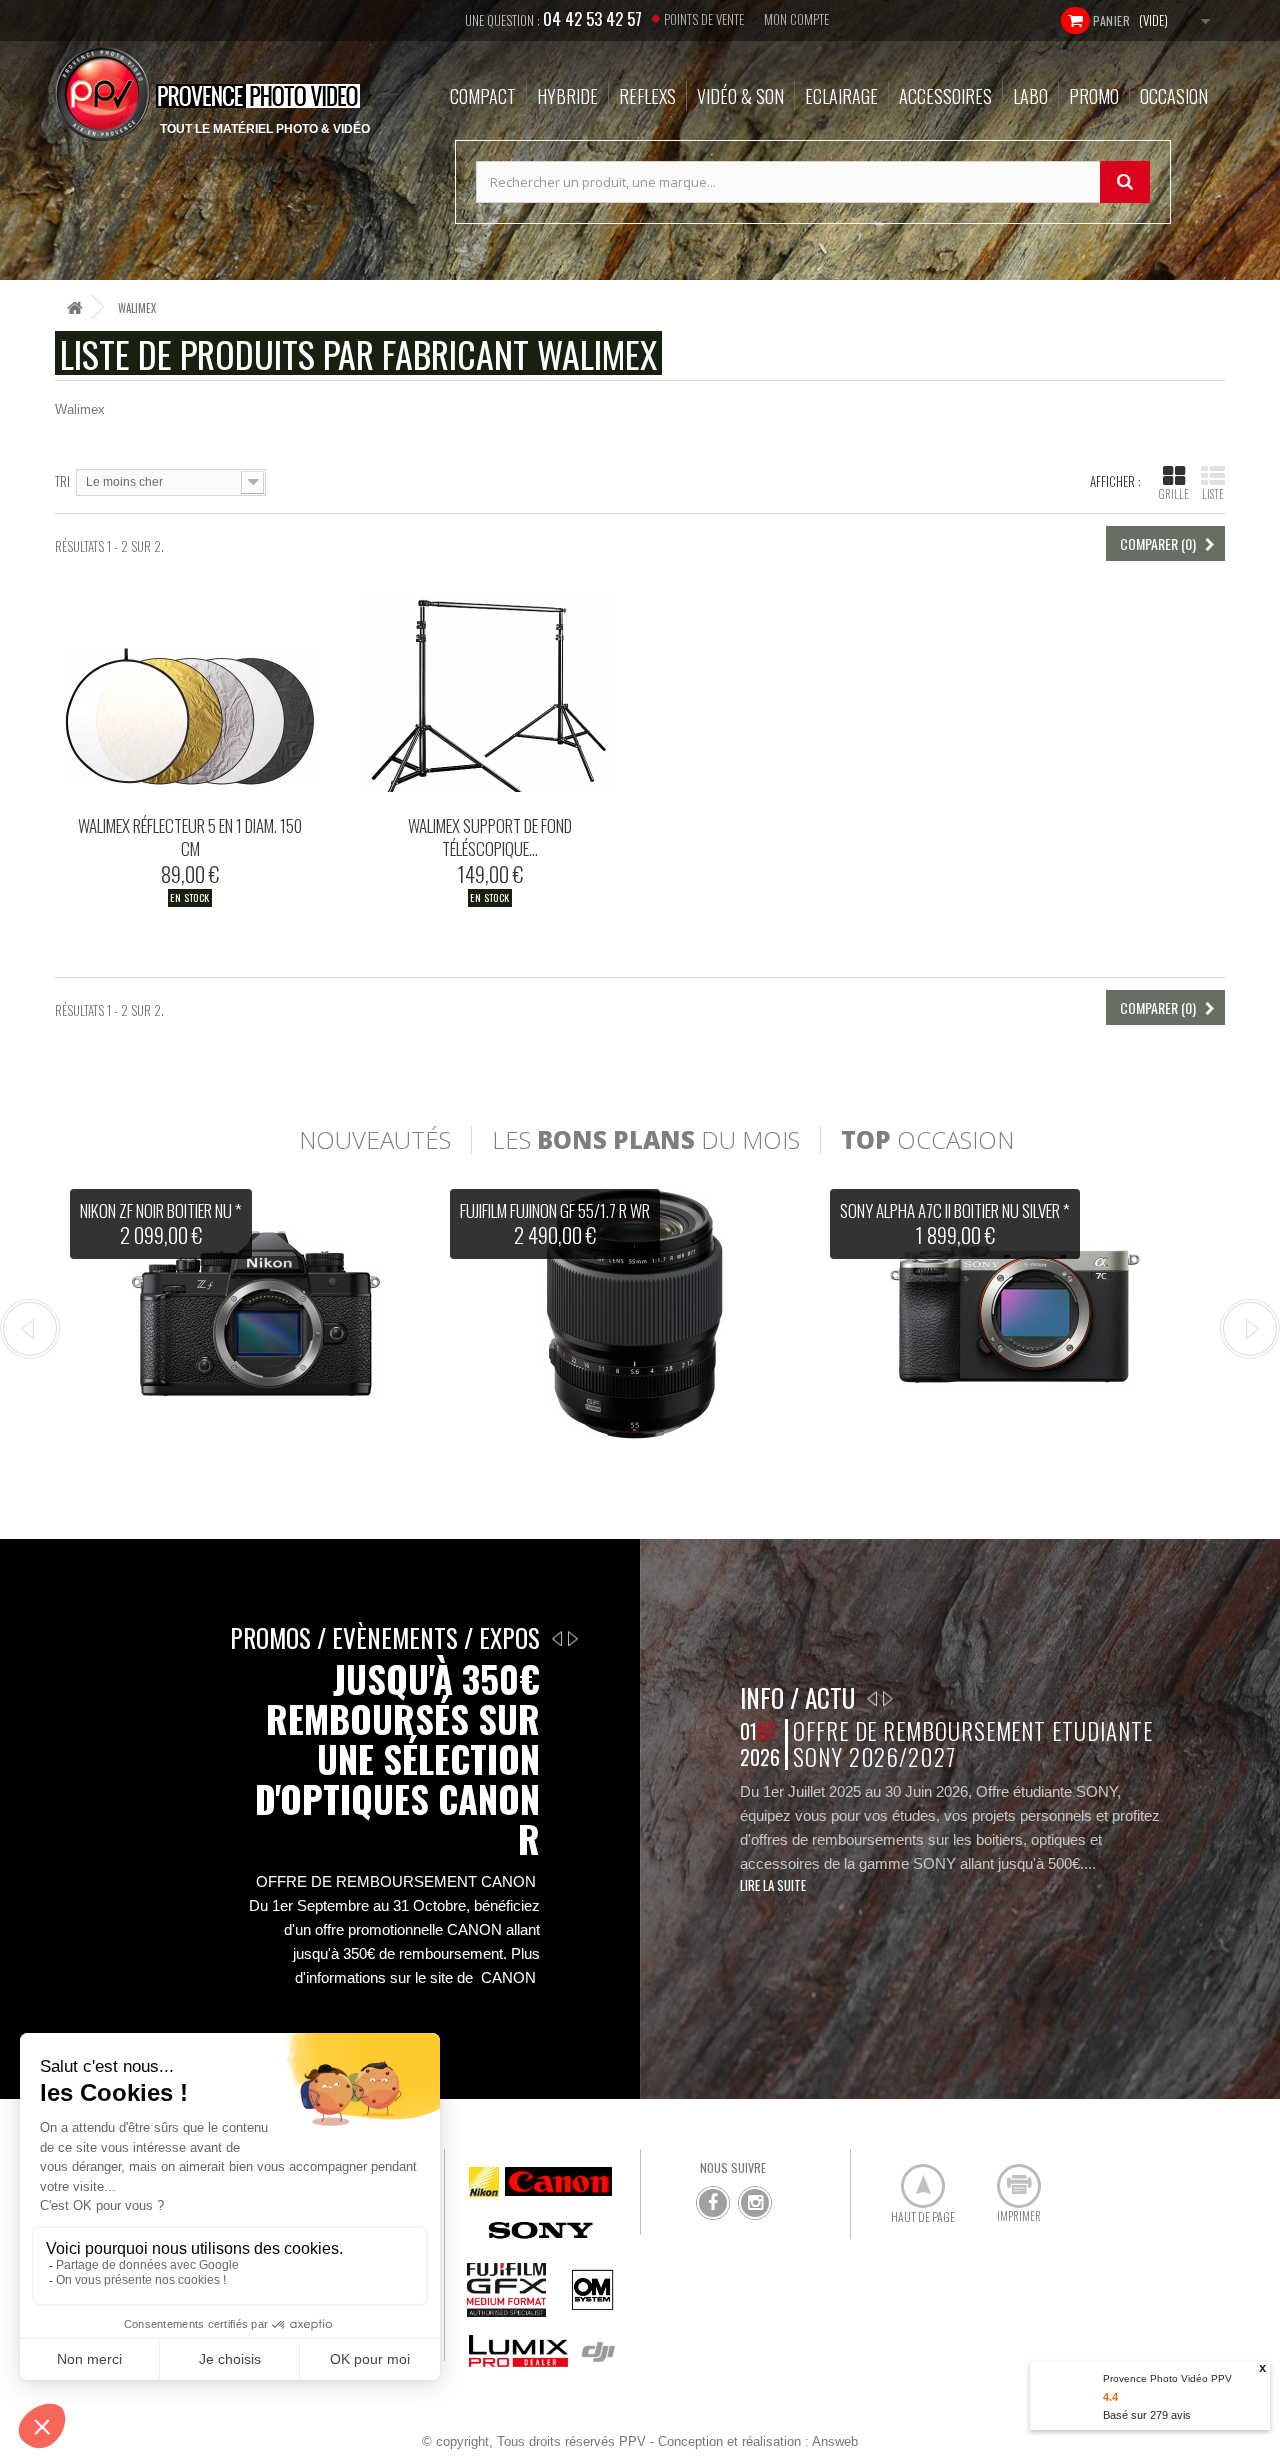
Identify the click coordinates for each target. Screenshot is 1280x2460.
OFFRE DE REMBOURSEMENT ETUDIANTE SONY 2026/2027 (972, 1743)
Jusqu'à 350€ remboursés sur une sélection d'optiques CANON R (397, 1759)
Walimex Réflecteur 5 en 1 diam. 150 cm (190, 837)
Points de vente (704, 19)
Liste (1213, 494)
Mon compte (796, 19)
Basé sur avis (1147, 2415)
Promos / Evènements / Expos (385, 1637)
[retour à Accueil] (75, 307)
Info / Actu (797, 1697)
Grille (1174, 494)
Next (1250, 1329)
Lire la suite (773, 1885)
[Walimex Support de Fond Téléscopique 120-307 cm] (490, 692)
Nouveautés (375, 1140)
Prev (30, 1329)
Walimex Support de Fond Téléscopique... (490, 837)
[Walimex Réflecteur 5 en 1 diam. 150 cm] (190, 692)
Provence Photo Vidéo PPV (1167, 2378)
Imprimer (1008, 2178)
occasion (927, 1140)
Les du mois (646, 1140)
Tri (62, 480)
